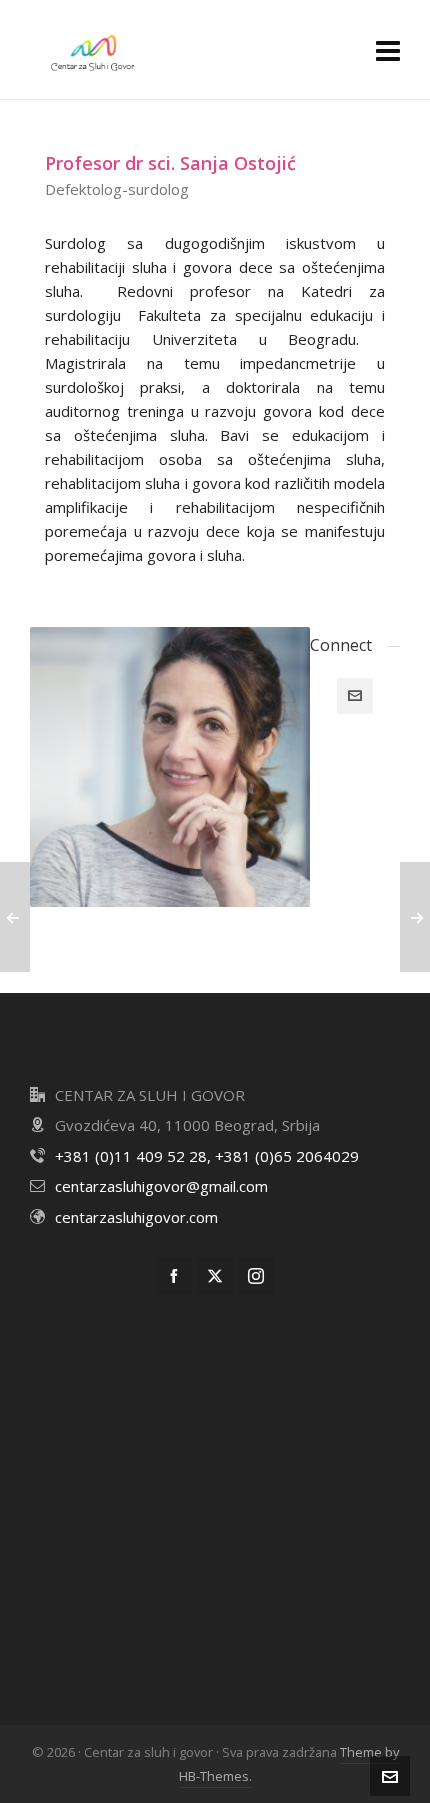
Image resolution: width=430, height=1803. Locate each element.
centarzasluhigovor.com (136, 1217)
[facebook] (174, 1276)
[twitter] (215, 1276)
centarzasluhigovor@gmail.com (161, 1186)
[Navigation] (388, 50)
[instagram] (256, 1276)
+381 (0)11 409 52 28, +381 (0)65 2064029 (207, 1156)
